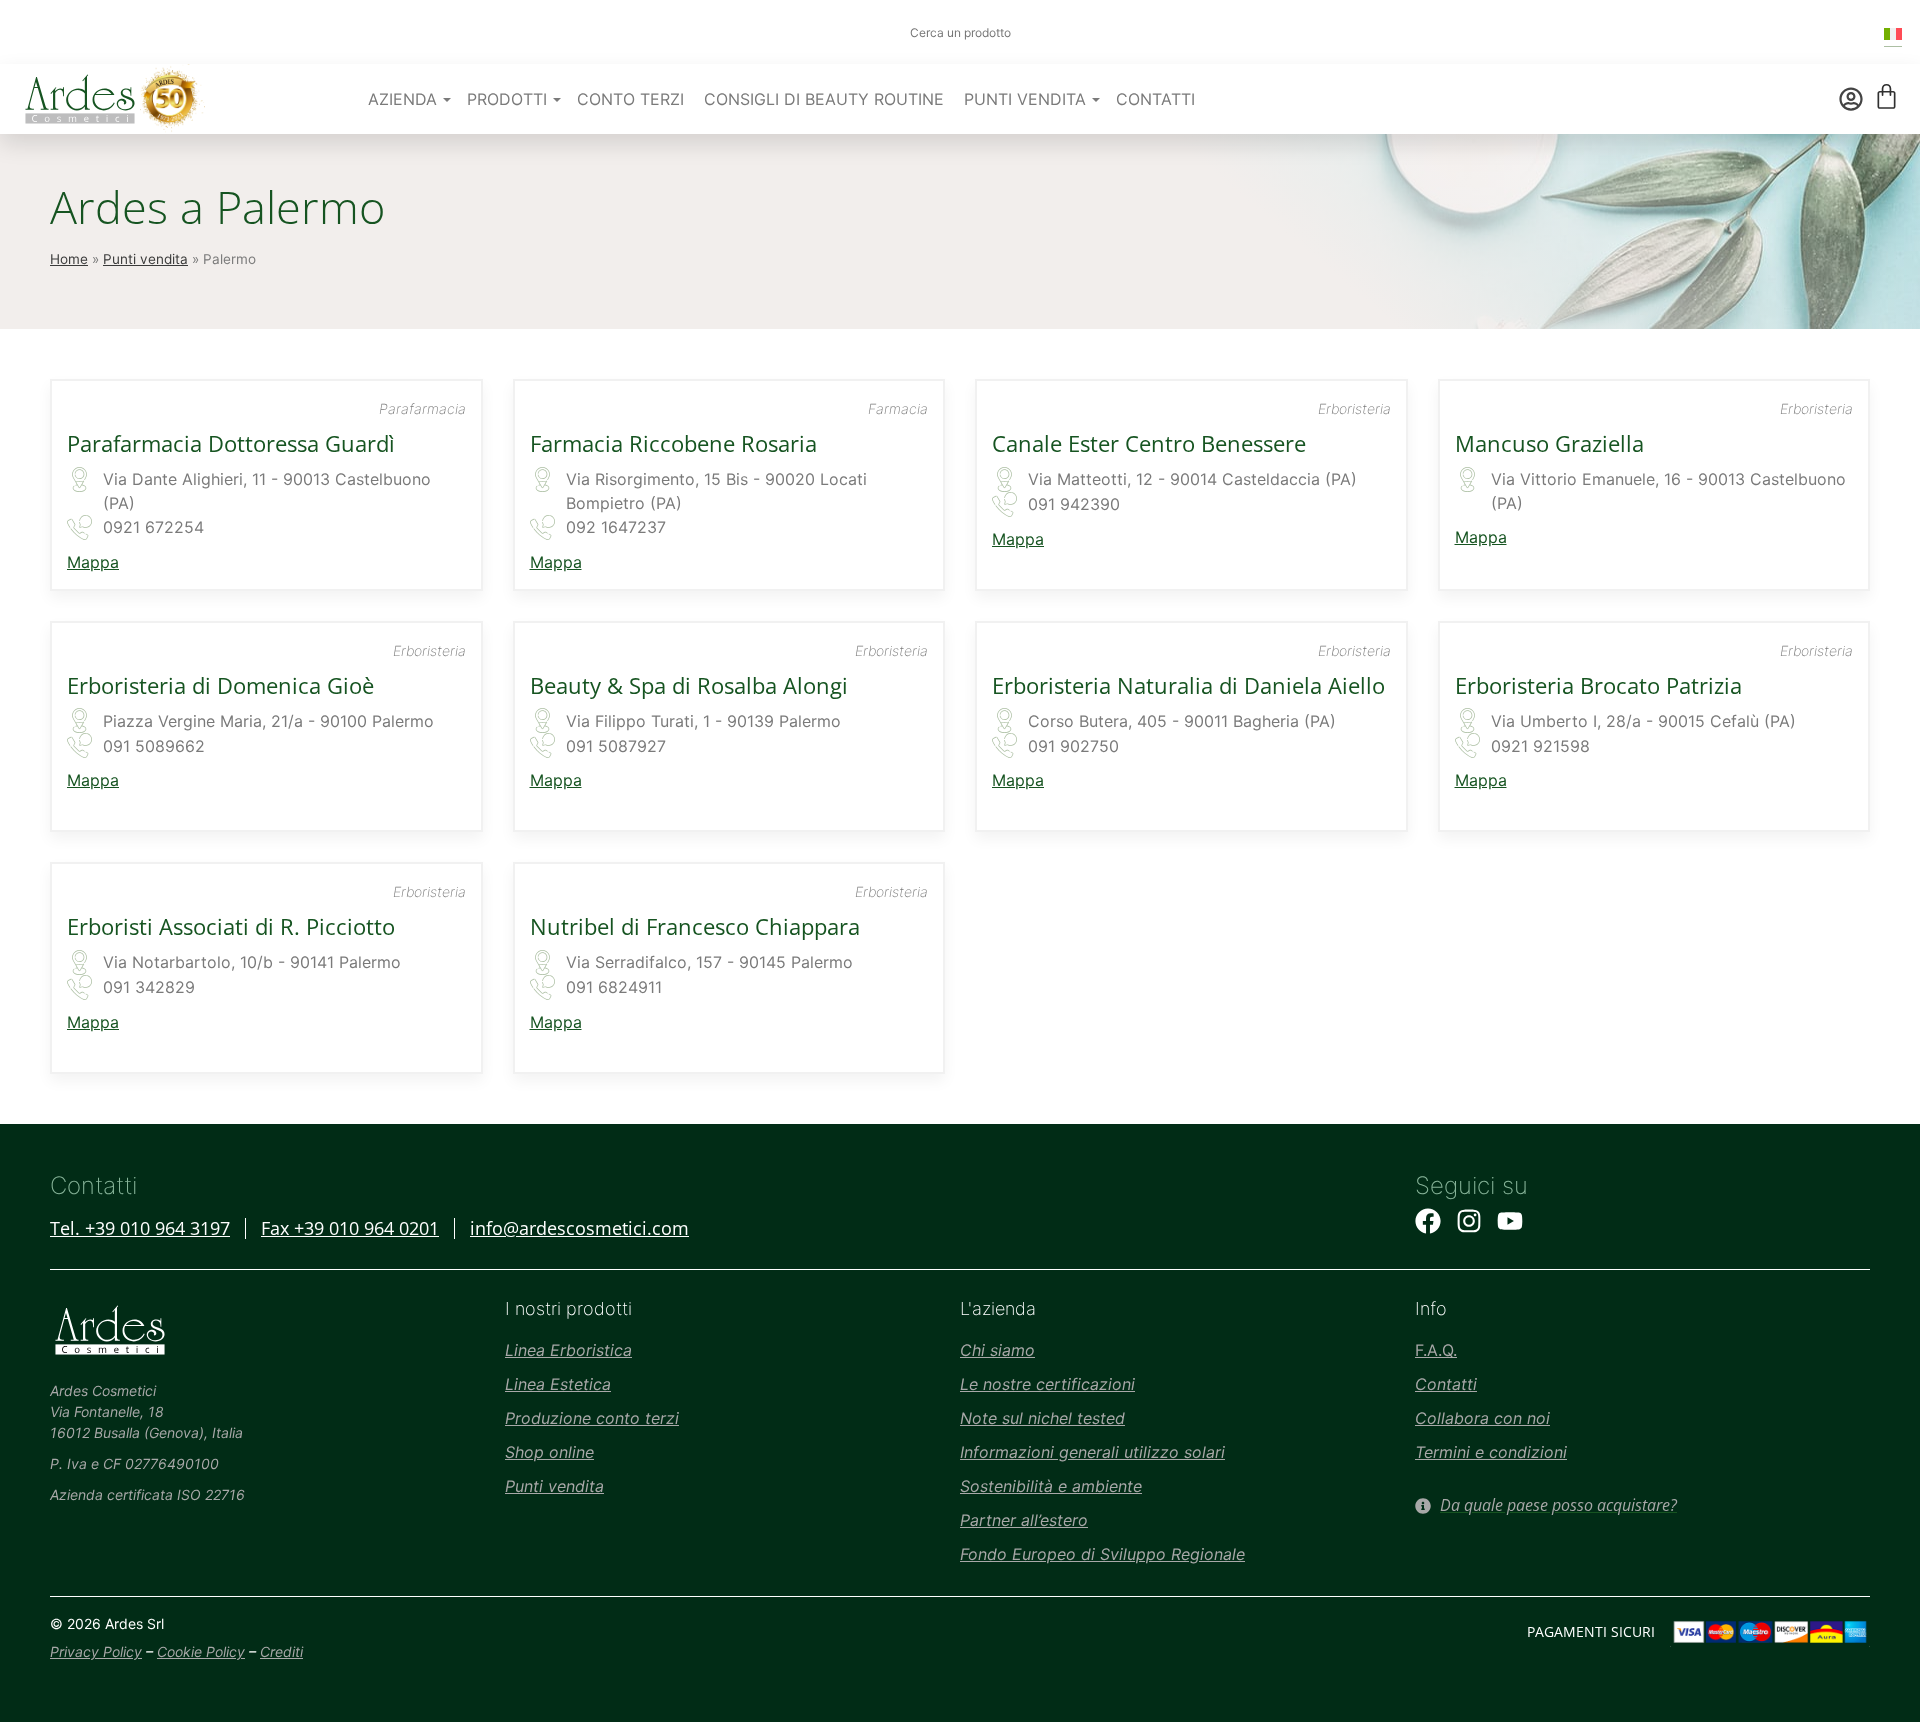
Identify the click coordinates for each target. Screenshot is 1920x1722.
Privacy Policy (96, 1651)
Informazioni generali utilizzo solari (1092, 1452)
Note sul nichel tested (1042, 1418)
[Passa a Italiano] (1893, 32)
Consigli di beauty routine (824, 99)
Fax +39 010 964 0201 (350, 1228)
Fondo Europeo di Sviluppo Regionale (1102, 1554)
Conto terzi (630, 99)
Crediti (281, 1651)
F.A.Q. (1436, 1350)
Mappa (93, 562)
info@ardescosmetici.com (579, 1228)
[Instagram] (1469, 1221)
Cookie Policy (201, 1651)
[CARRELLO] (1886, 96)
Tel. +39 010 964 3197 (140, 1228)
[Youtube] (1510, 1221)
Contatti (1155, 99)
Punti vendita (145, 259)
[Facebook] (1428, 1221)
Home (69, 259)
